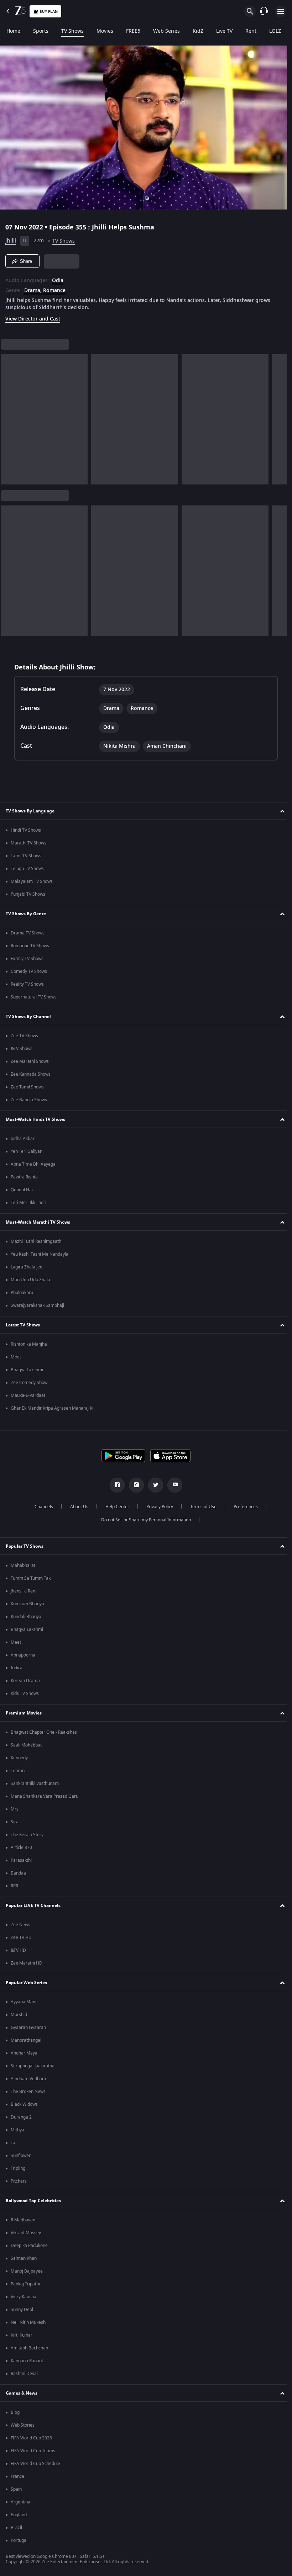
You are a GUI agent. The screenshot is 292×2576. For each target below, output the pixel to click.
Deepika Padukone (29, 2246)
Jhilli (11, 238)
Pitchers (19, 2181)
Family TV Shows (27, 959)
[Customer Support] (264, 11)
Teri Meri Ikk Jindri (28, 1203)
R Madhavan (23, 2220)
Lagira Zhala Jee (27, 1267)
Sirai (15, 1822)
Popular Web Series (26, 1983)
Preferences (243, 1507)
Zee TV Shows (24, 1036)
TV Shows (72, 31)
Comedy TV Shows (29, 971)
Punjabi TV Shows (28, 894)
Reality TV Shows (27, 984)
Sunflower (21, 2156)
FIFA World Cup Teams (33, 2451)
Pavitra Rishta (24, 1177)
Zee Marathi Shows (30, 1061)
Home (13, 31)
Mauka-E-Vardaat (28, 1395)
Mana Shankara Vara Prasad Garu (45, 1796)
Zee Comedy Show (29, 1383)
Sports (41, 31)
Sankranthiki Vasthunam (35, 1783)
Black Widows (24, 2104)
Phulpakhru (22, 1293)
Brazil (16, 2528)
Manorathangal (26, 2040)
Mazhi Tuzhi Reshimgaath (36, 1241)
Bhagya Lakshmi (27, 1370)
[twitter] (153, 1485)
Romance (54, 288)
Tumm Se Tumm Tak (31, 1578)
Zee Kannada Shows (31, 1074)
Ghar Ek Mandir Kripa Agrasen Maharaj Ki (52, 1408)
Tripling (18, 2168)
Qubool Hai (22, 1190)
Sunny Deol (22, 2310)
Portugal (19, 2540)
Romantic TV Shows (30, 946)
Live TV (224, 31)
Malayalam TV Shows (32, 881)
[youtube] (172, 1485)
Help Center (114, 1507)
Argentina (20, 2502)
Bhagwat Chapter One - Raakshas (44, 1732)
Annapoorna (23, 1655)
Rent (251, 31)
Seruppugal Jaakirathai (33, 2066)
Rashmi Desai (24, 2374)
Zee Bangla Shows (29, 1100)
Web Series (166, 31)
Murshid (19, 2015)
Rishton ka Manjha (29, 1344)
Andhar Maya (24, 2053)
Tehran (18, 1771)
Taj (14, 2143)
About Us (76, 1507)
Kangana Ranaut (27, 2361)
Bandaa (18, 1873)
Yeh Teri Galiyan (27, 1151)
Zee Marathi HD (27, 1963)
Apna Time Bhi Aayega (33, 1164)
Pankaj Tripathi (25, 2284)
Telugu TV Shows (27, 869)
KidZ (198, 31)
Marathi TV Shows (28, 843)
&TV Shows (22, 1049)
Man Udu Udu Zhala (30, 1280)
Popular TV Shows (25, 1546)
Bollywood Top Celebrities (33, 2201)
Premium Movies (24, 1713)
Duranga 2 (21, 2117)
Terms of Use (200, 1507)
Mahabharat (23, 1565)
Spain (16, 2489)
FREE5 (133, 31)
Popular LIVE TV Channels (33, 1906)
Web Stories (23, 2425)
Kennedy (19, 1758)
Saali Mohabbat (26, 1745)
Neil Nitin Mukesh (28, 2322)
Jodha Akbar (23, 1139)
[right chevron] (8, 417)
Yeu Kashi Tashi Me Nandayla (40, 1254)
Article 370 (21, 1848)
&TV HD (18, 1950)
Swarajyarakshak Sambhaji (37, 1305)
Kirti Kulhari (22, 2335)
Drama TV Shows (28, 933)
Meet (16, 1357)
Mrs (15, 1809)
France (17, 2476)
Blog (15, 2412)
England (19, 2515)
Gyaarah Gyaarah (28, 2028)
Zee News (20, 1925)
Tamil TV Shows (26, 856)
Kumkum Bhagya (27, 1604)
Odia (58, 278)
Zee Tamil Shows (27, 1087)
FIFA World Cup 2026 (31, 2438)
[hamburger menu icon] (281, 11)
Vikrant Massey (26, 2233)
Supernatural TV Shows (34, 997)
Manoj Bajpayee (27, 2271)
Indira (17, 1668)
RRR (14, 1886)
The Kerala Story (27, 1835)
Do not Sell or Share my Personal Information (144, 1520)
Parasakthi (21, 1860)
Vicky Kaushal (24, 2297)
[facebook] (115, 1485)
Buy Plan (49, 12)
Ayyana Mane (24, 2002)
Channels (41, 1507)
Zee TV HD (21, 1938)
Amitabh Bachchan (29, 2348)
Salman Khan (24, 2258)
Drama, (33, 288)
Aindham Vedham (28, 2079)
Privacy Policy (157, 1507)
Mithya (17, 2130)
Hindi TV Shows (26, 830)
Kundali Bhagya (26, 1617)
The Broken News (28, 2092)
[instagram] (134, 1485)
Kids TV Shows (25, 1694)
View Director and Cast (33, 316)
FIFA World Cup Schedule (35, 2464)
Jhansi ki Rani (24, 1591)
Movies (105, 31)
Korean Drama (25, 1681)
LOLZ (275, 31)
